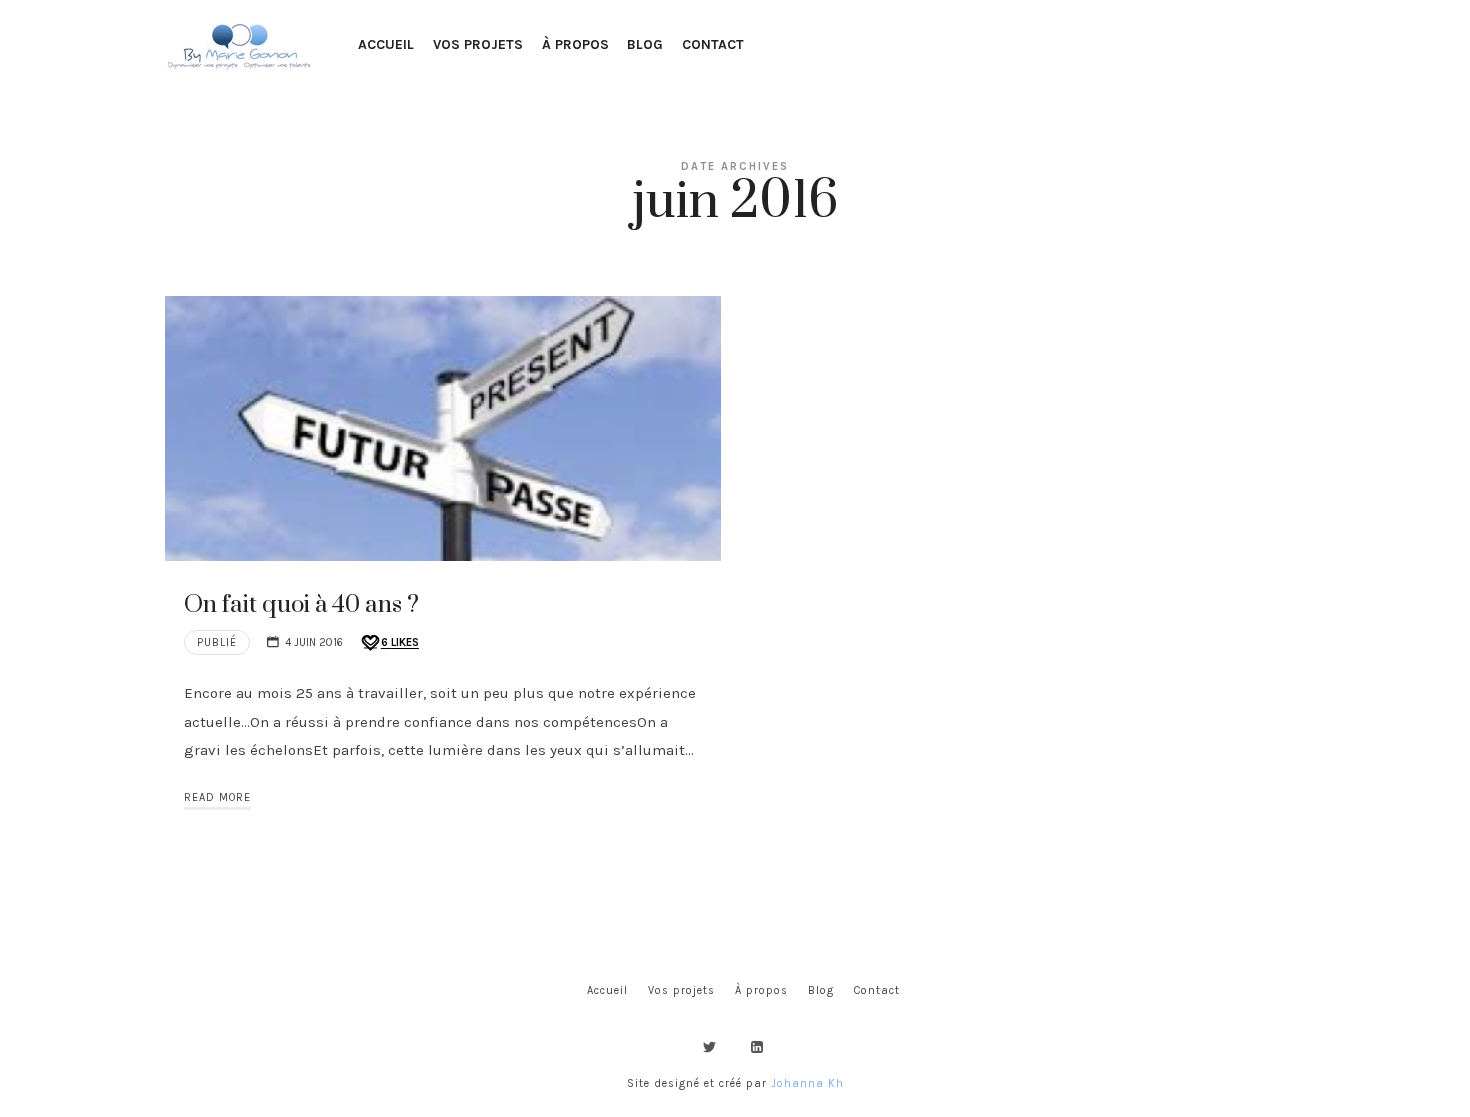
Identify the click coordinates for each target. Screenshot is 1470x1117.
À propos (761, 990)
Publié (217, 642)
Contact (877, 990)
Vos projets (681, 990)
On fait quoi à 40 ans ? (301, 605)
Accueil (607, 990)
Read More (217, 797)
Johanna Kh (807, 1083)
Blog (821, 990)
